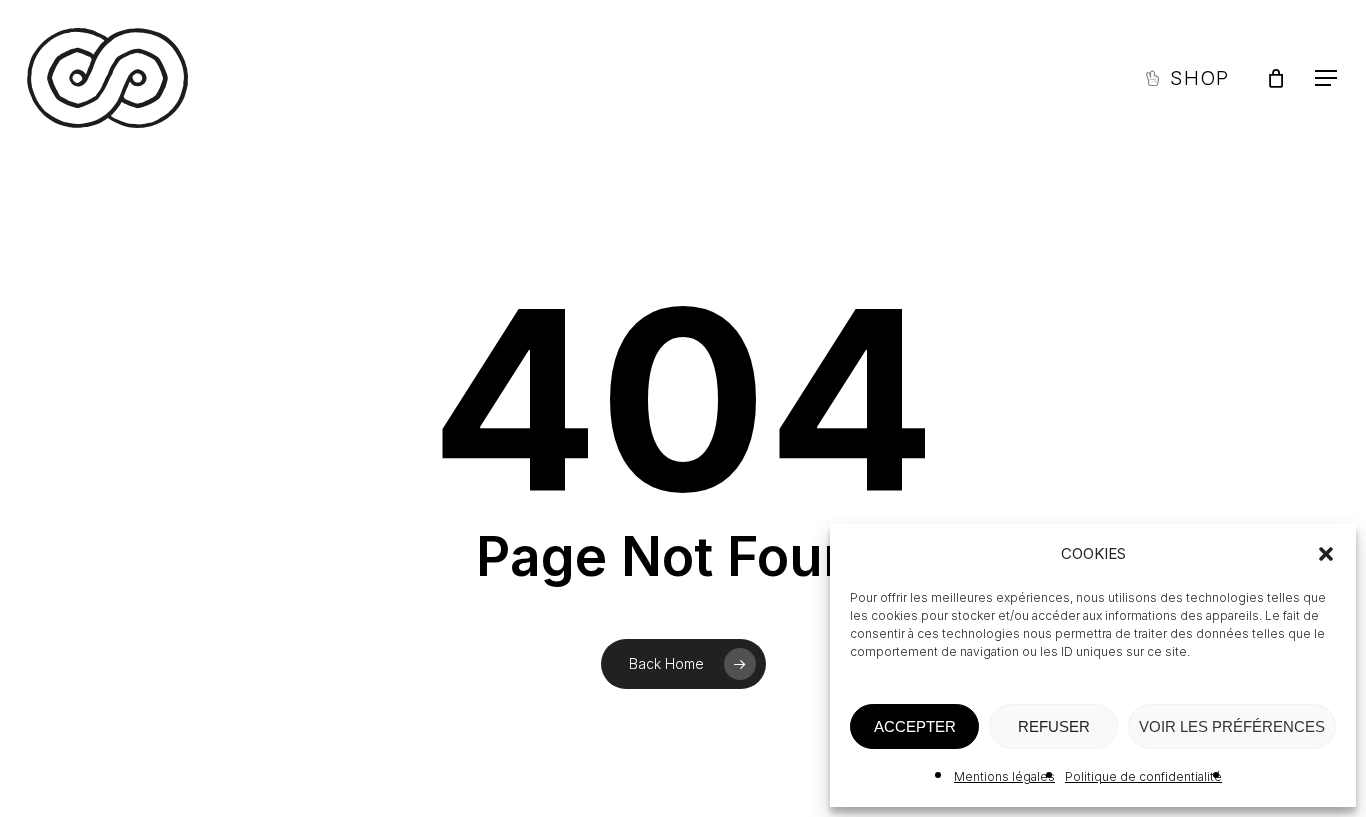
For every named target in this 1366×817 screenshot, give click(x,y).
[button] (1326, 554)
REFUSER (1054, 726)
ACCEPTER (915, 726)
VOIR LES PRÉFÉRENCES (1232, 726)
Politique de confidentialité (1143, 776)
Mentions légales (1004, 776)
